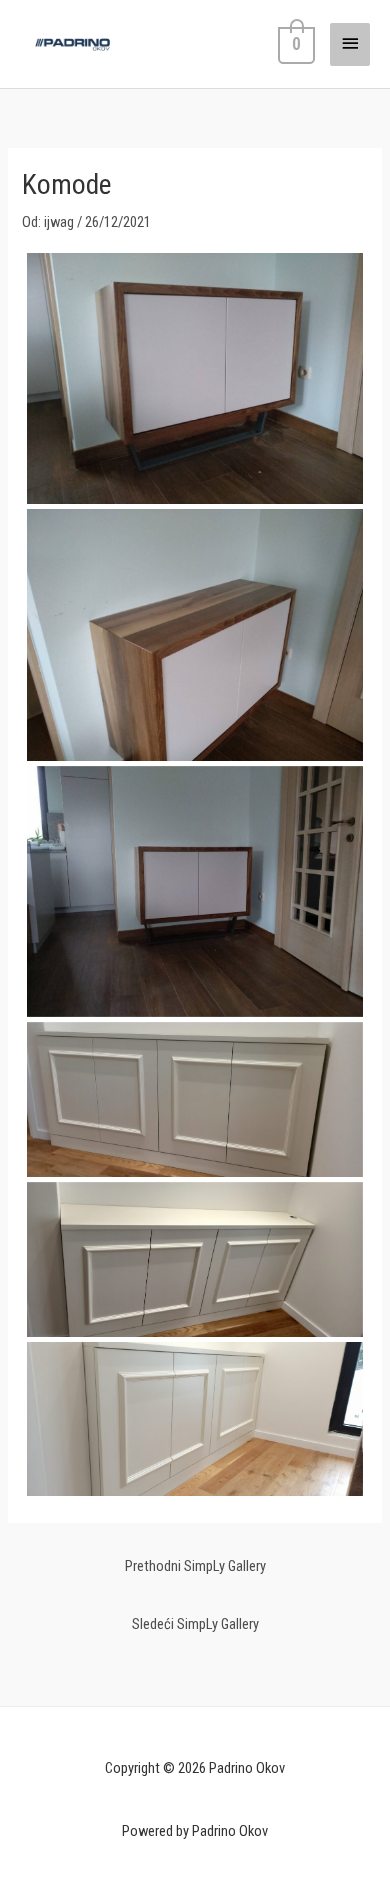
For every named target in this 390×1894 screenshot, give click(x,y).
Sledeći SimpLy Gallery (195, 1624)
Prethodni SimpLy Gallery (195, 1566)
